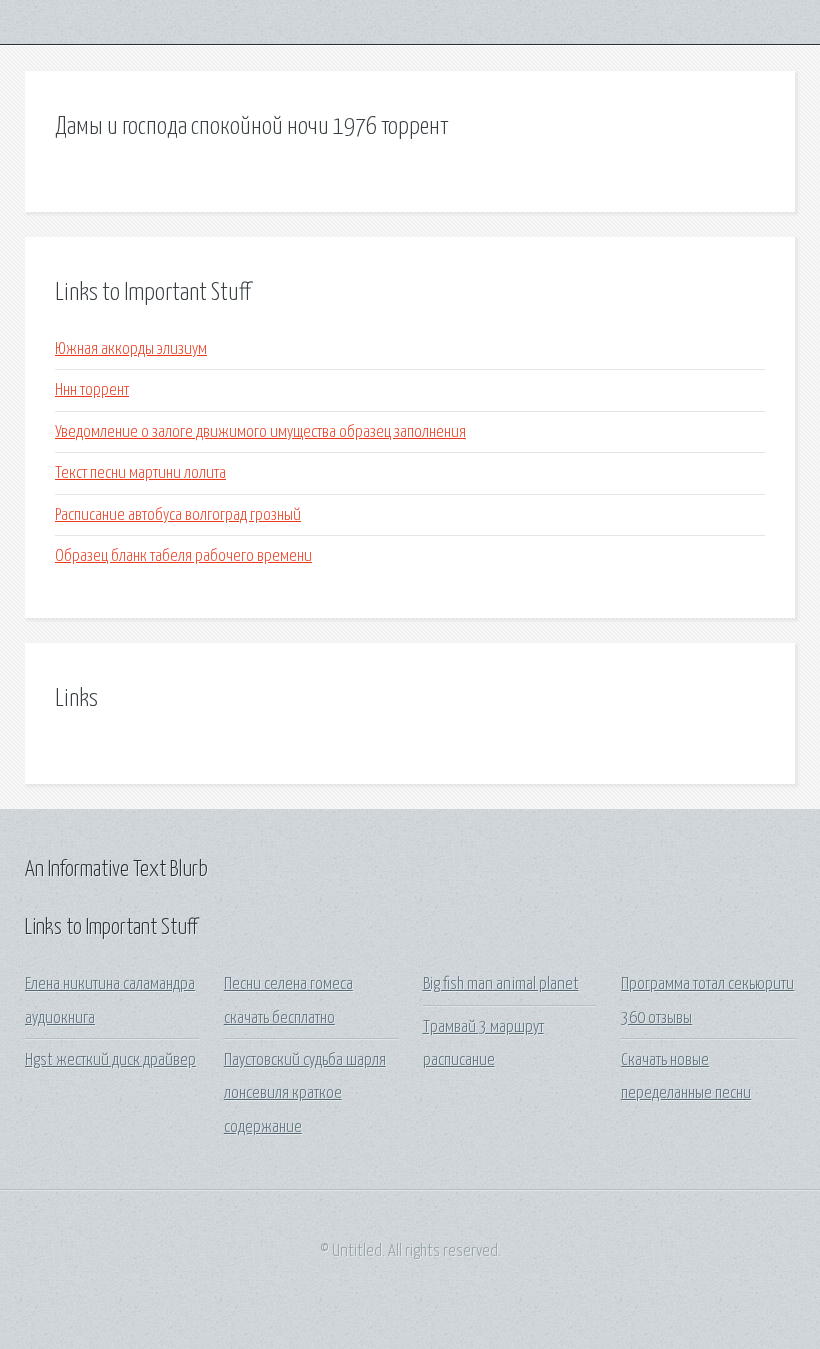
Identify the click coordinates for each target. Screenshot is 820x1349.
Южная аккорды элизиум (131, 349)
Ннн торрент (92, 390)
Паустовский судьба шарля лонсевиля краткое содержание (305, 1094)
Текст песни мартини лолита (140, 473)
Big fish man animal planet (501, 984)
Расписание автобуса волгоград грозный (178, 515)
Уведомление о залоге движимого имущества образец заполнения (260, 432)
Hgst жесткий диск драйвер (110, 1060)
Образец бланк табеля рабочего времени (183, 556)
